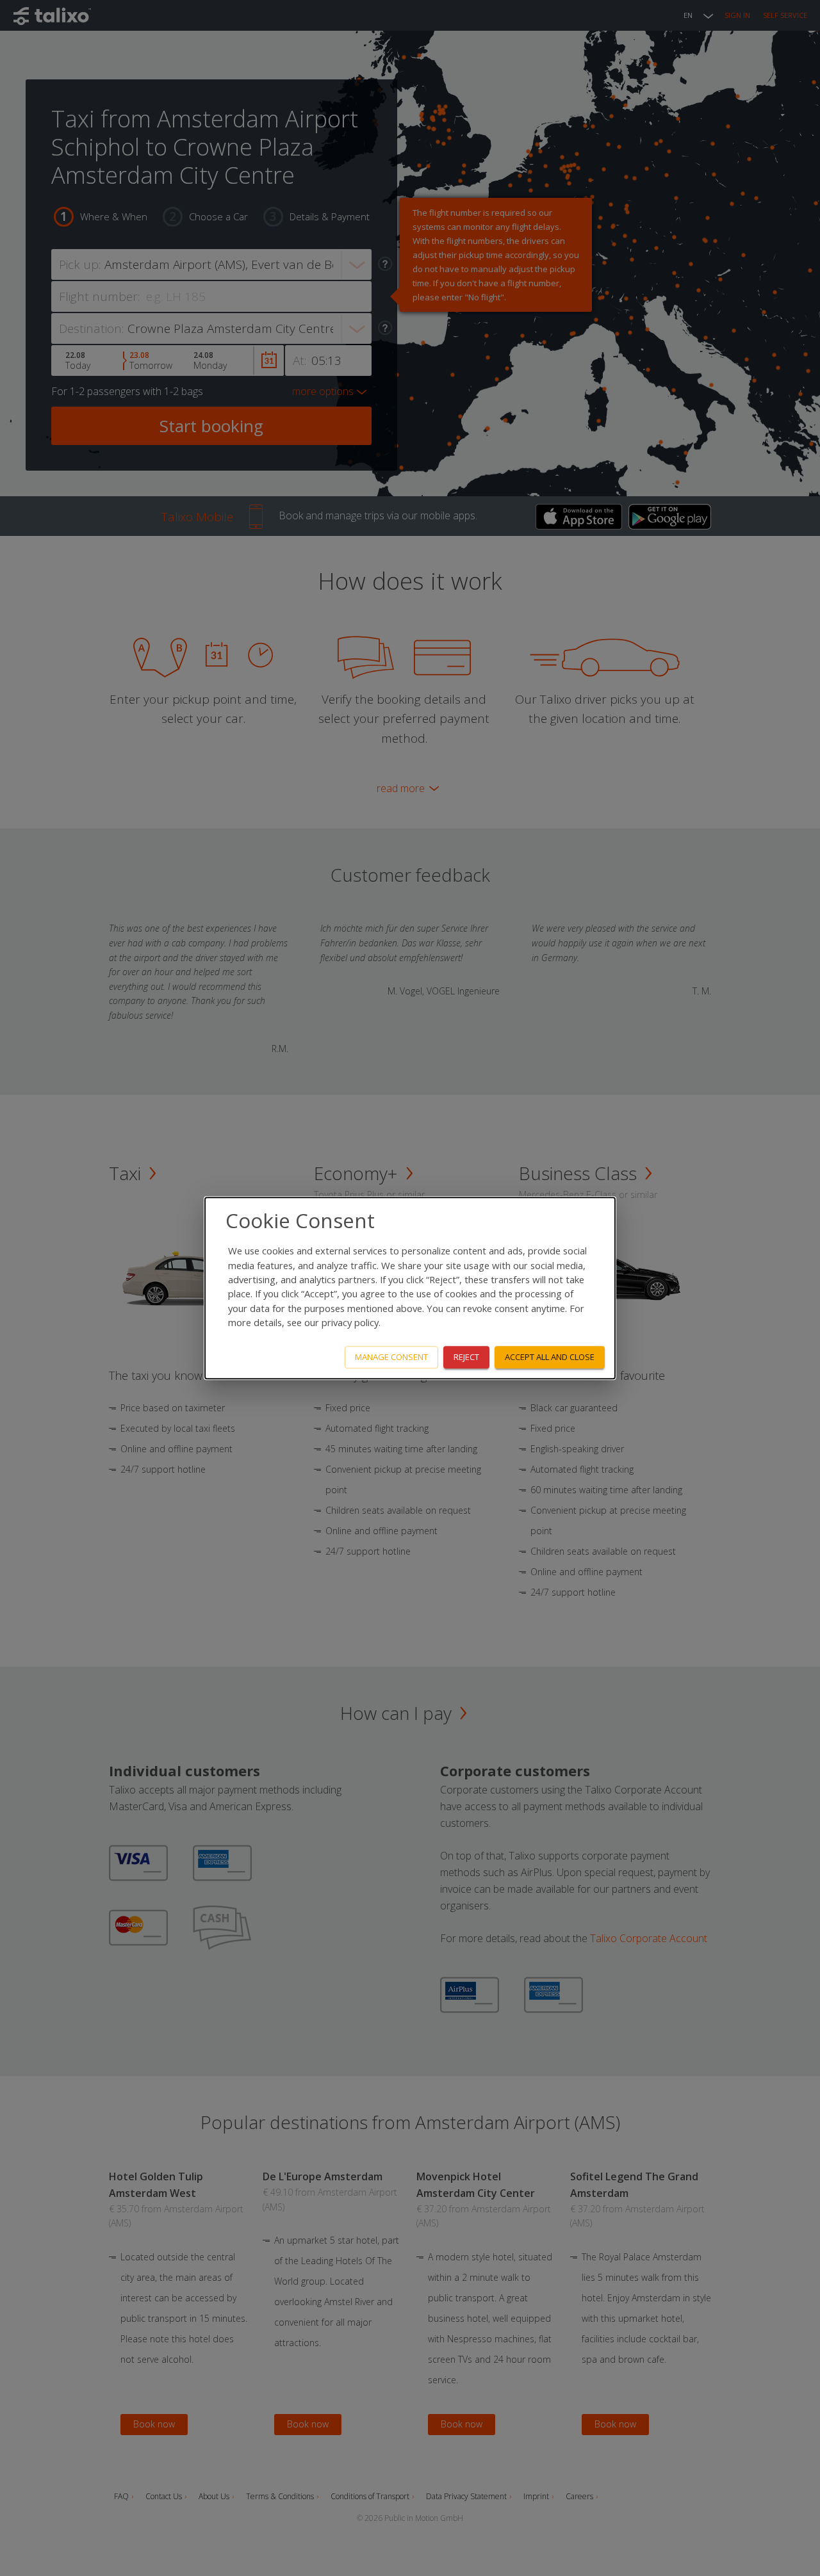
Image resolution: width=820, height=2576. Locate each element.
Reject (466, 1357)
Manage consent (391, 1357)
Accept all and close (550, 1357)
